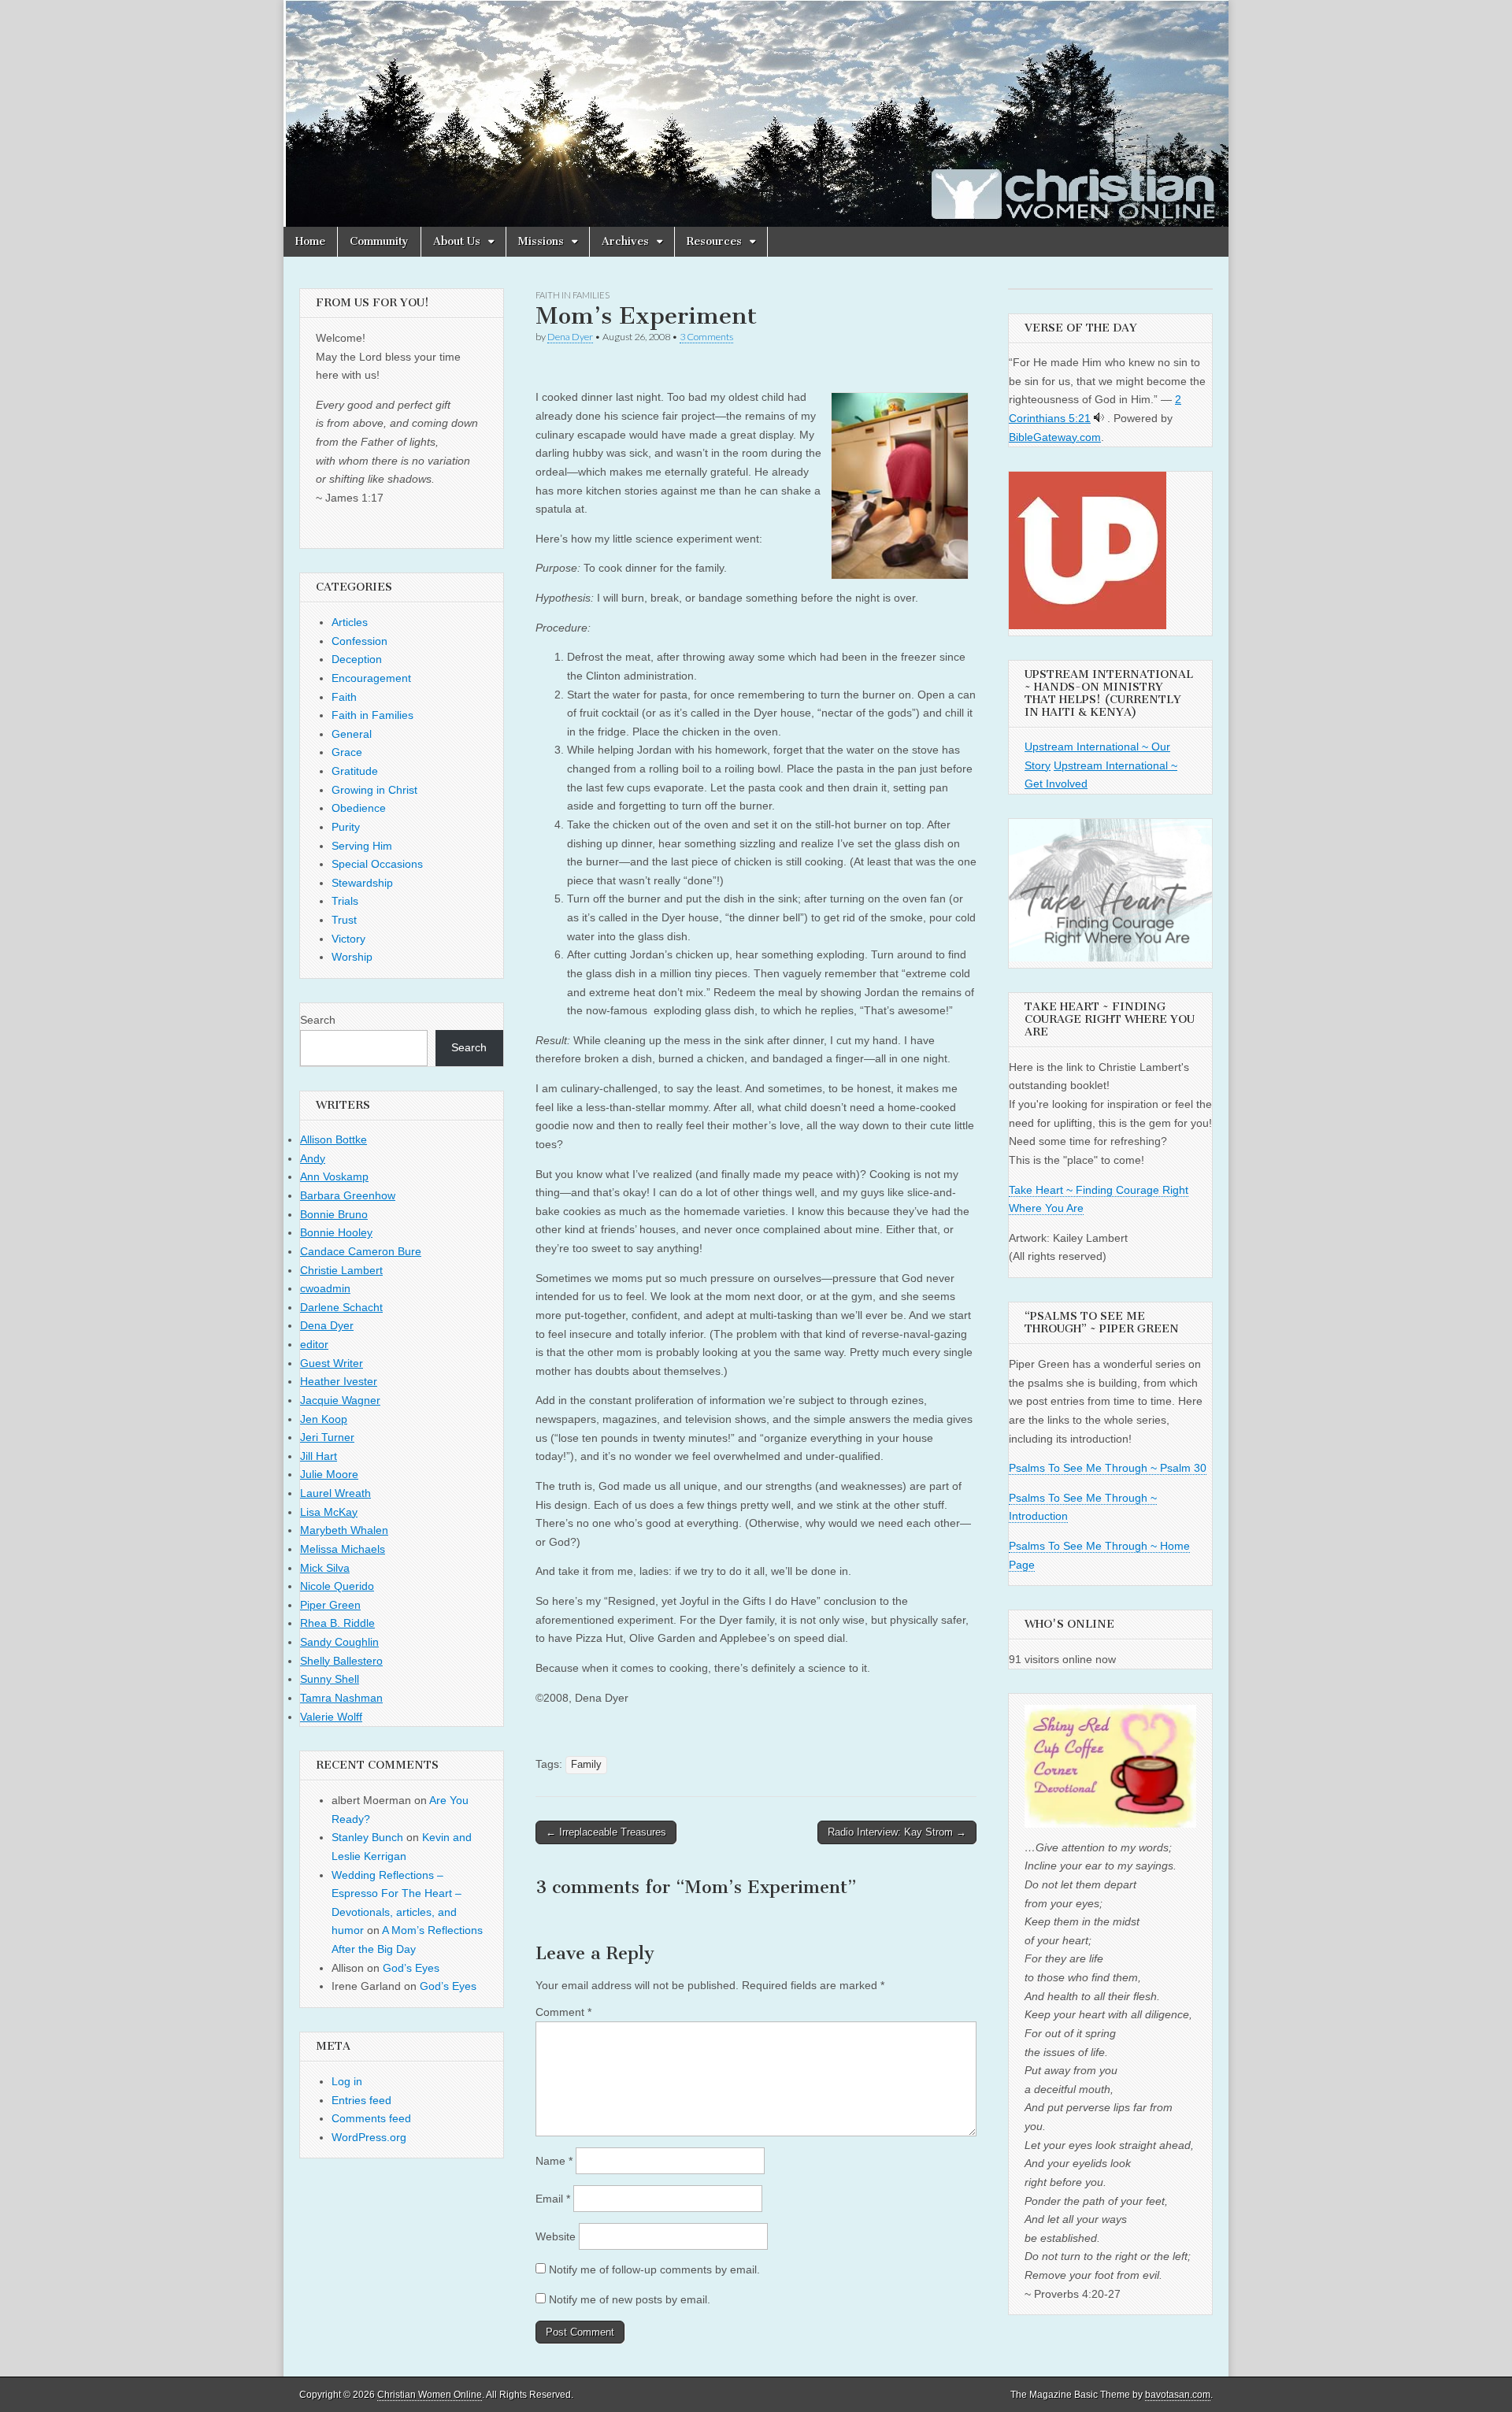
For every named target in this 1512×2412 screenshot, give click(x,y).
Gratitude (355, 771)
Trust (344, 920)
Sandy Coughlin (339, 1642)
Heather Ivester (339, 1381)
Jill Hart (319, 1456)
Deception (357, 659)
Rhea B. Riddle (337, 1623)
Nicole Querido (337, 1586)
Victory (348, 939)
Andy (313, 1158)
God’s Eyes (411, 1968)
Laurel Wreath (335, 1493)
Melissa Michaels (343, 1549)
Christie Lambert (341, 1270)
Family (586, 1765)
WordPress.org (369, 2137)
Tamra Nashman (341, 1698)
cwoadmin (325, 1288)
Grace (347, 752)
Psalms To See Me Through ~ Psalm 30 (1108, 1468)
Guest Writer (332, 1363)
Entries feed (361, 2100)
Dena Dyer (570, 337)
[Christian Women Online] (756, 113)
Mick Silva (325, 1568)
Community (379, 241)
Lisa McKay (329, 1512)
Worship (352, 957)
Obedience (359, 808)
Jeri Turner (327, 1437)
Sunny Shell (330, 1679)
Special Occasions (377, 864)
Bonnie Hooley (336, 1232)
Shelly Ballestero (341, 1661)
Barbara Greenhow (348, 1195)
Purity (346, 827)
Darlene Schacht (341, 1307)
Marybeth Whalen (344, 1530)
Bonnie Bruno (334, 1214)
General (352, 734)
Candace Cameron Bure (361, 1251)
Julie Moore (329, 1474)
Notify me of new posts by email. (630, 2299)
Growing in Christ (374, 790)
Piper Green (330, 1605)
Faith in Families (573, 295)
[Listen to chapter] (1099, 418)
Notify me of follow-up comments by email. (654, 2269)
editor (314, 1344)
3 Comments (706, 337)
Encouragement (371, 678)
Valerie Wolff (331, 1717)
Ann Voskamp (334, 1176)
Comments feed (371, 2118)
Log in (347, 2081)
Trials (345, 901)
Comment (563, 2012)
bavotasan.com (1178, 2395)
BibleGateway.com (1055, 437)
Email (553, 2199)
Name (554, 2161)
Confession (359, 641)
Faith (344, 697)
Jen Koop (324, 1419)
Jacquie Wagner (340, 1400)
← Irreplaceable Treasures (606, 1832)
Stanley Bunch (367, 1837)
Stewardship (362, 883)
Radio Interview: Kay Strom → (897, 1832)
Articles (350, 622)
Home (310, 241)
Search (318, 1020)
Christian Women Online (430, 2395)
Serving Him (362, 846)
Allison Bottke (334, 1139)
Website (556, 2236)
